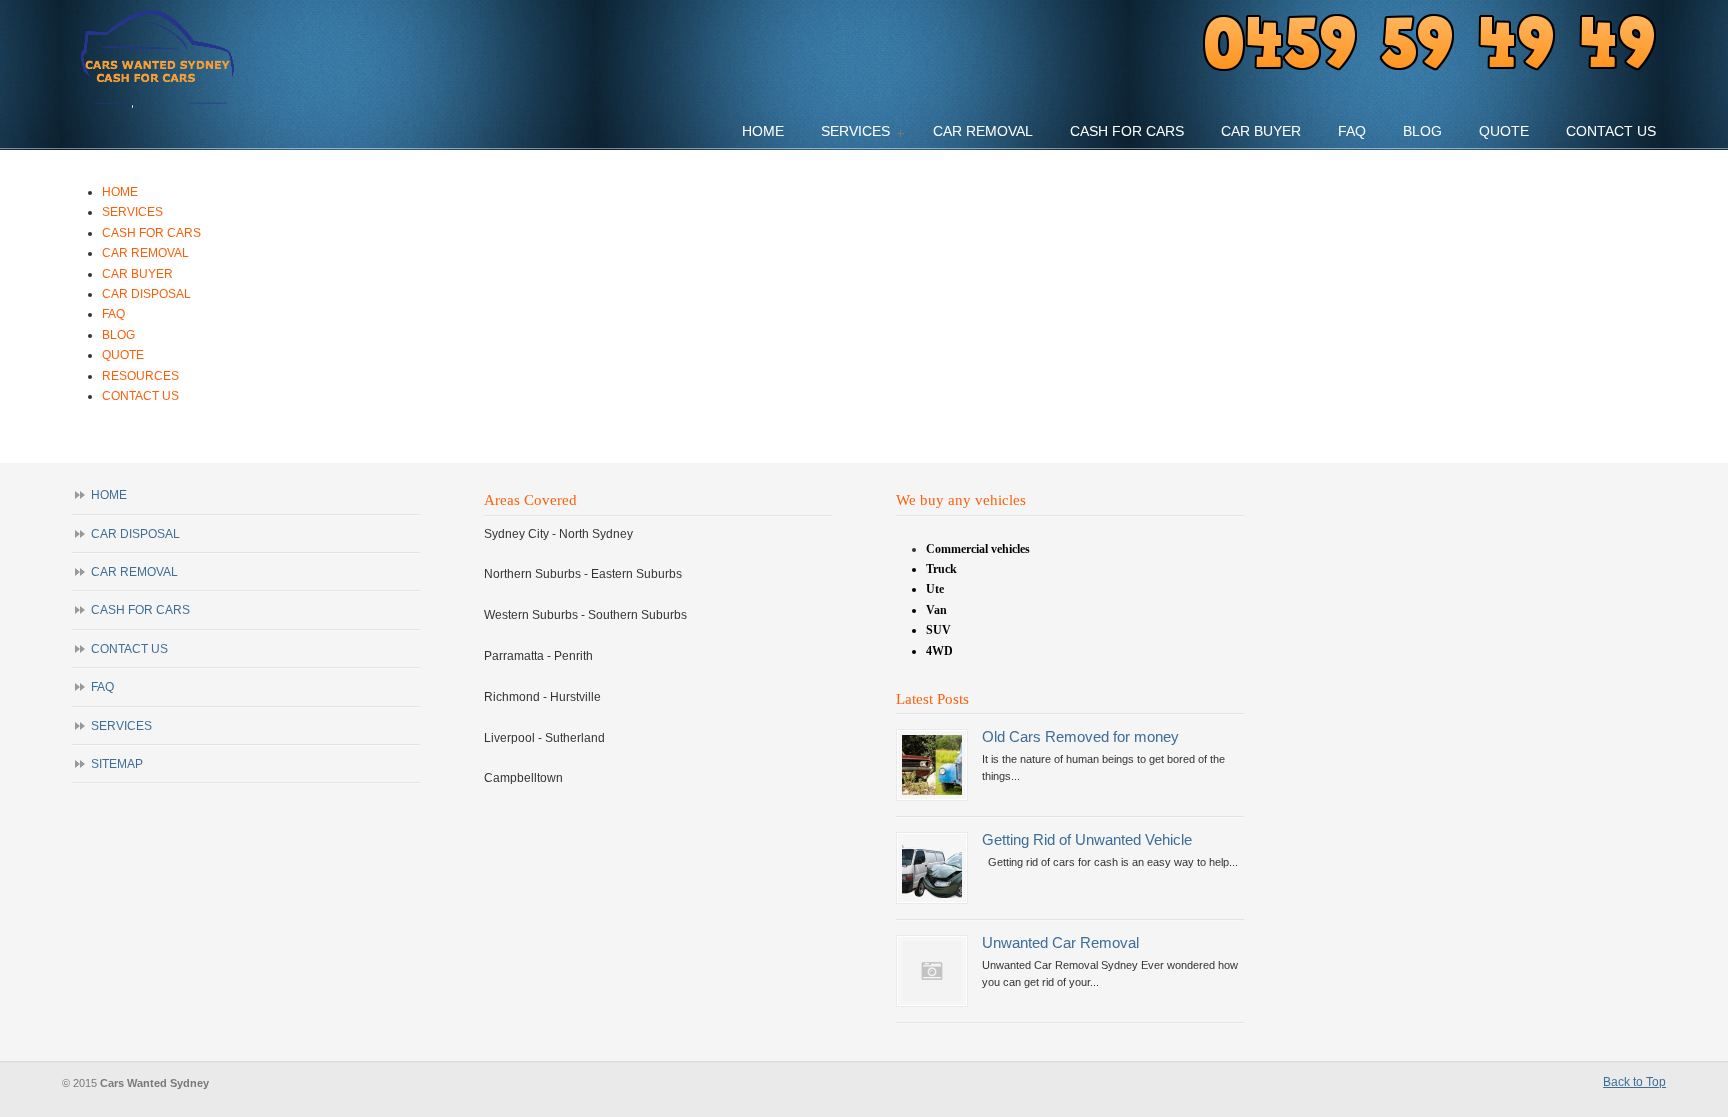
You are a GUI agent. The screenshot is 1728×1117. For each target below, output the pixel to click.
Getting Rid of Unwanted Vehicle (1087, 840)
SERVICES (132, 212)
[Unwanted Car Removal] (932, 997)
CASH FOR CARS (151, 233)
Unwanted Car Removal (1060, 943)
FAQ (113, 314)
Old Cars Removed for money (1080, 737)
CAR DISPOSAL (146, 294)
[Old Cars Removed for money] (932, 791)
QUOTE (123, 355)
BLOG (118, 335)
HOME (120, 192)
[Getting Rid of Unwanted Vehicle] (932, 894)
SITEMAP (117, 764)
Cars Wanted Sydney (159, 60)
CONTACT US (140, 396)
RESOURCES (140, 376)
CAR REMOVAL (145, 253)
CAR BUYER (137, 274)
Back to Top (1634, 1082)
